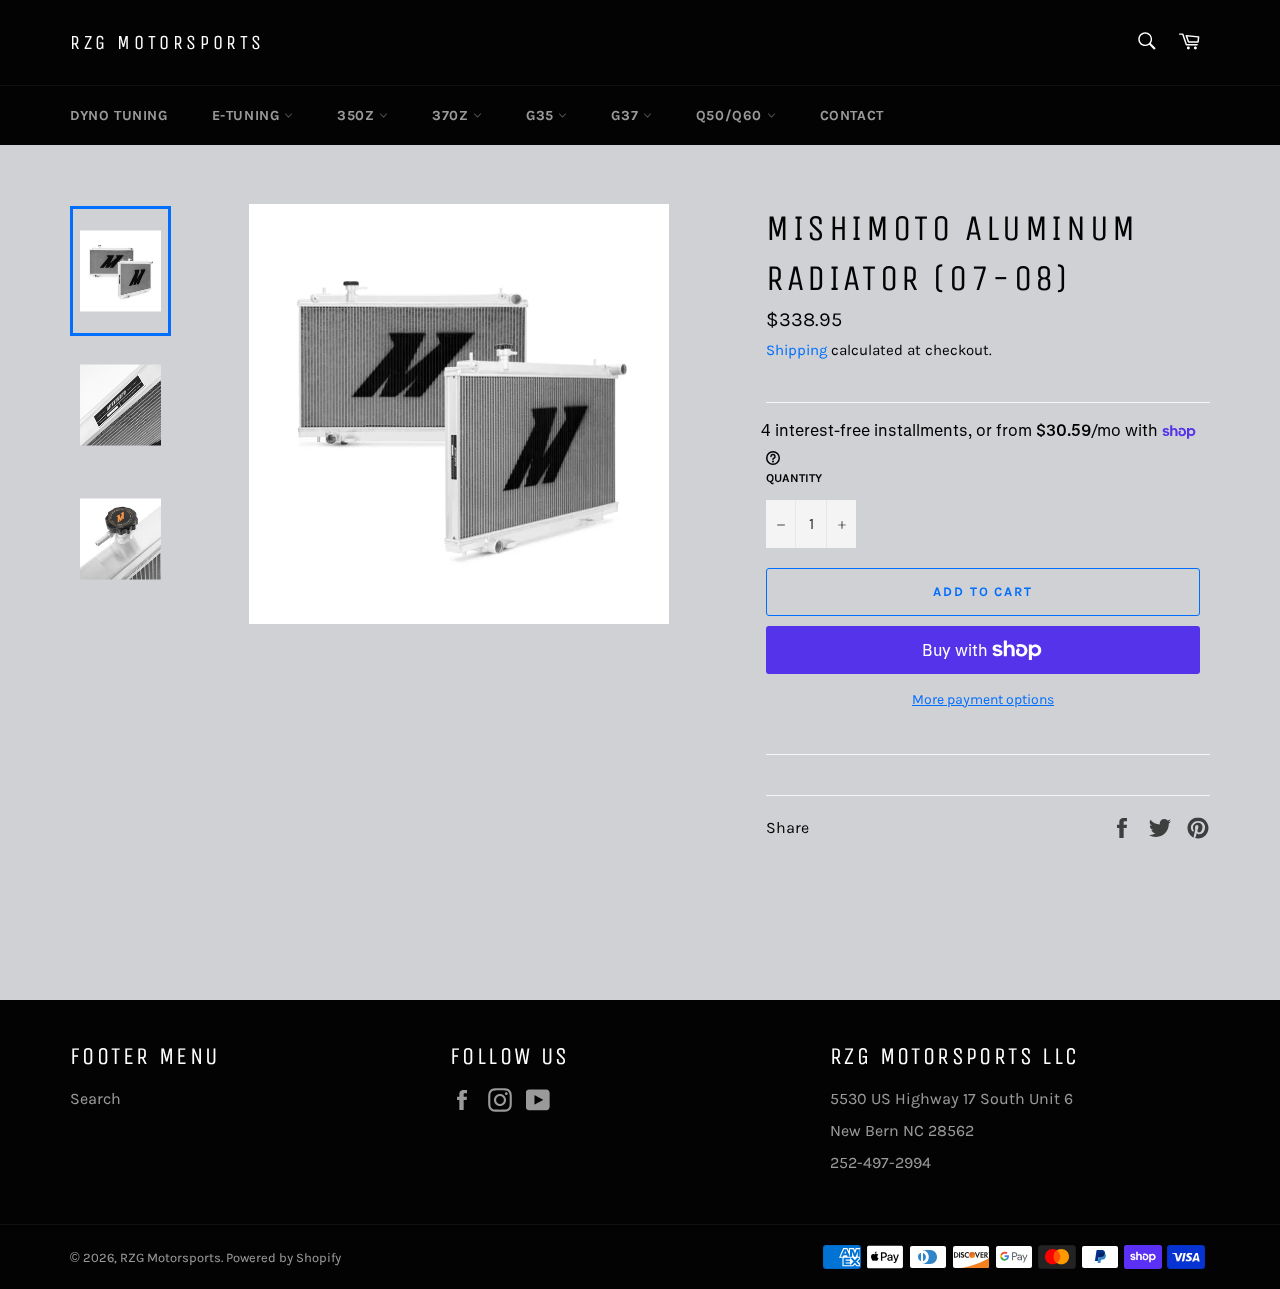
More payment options (983, 699)
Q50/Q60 (731, 115)
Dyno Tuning (119, 115)
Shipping (796, 350)
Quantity (794, 478)
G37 (626, 115)
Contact (852, 115)
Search (95, 1098)
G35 (542, 115)
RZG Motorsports (167, 42)
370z (452, 115)
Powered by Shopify (283, 1257)
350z (358, 115)
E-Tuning (248, 115)
